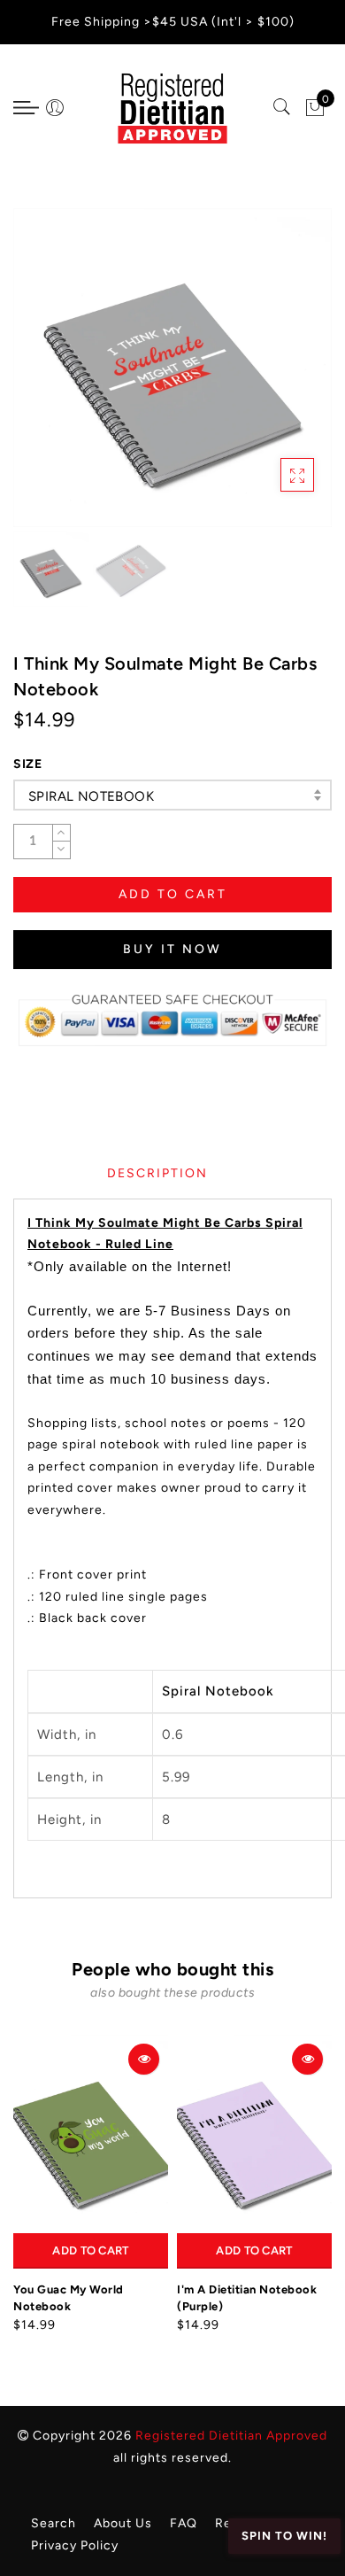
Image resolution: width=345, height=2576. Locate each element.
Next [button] (277, 377)
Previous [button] (46, 378)
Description (157, 1173)
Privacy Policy (75, 2545)
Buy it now (172, 949)
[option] (172, 368)
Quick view (144, 2059)
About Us (123, 2523)
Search (54, 2523)
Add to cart (90, 2250)
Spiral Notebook (91, 796)
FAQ (184, 2523)
